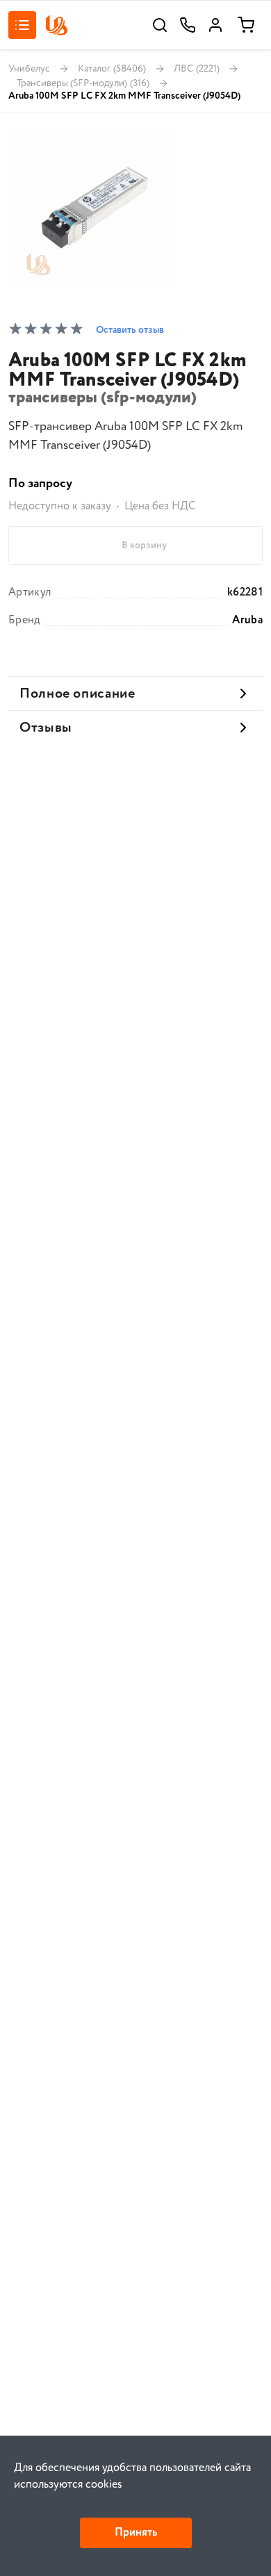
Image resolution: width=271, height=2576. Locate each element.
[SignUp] (215, 25)
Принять (136, 2533)
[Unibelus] (56, 25)
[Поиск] (160, 25)
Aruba (247, 621)
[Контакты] (188, 25)
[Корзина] (246, 25)
